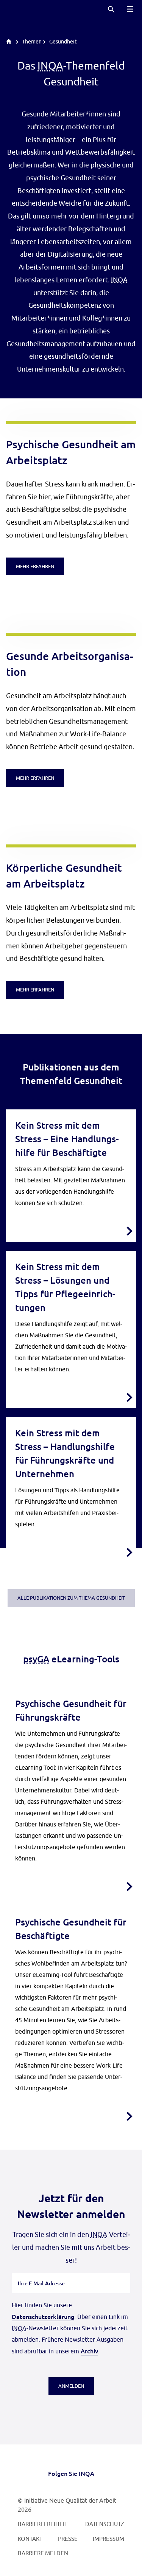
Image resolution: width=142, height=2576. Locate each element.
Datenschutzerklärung (43, 2316)
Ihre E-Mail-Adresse (41, 2273)
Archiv (89, 2351)
